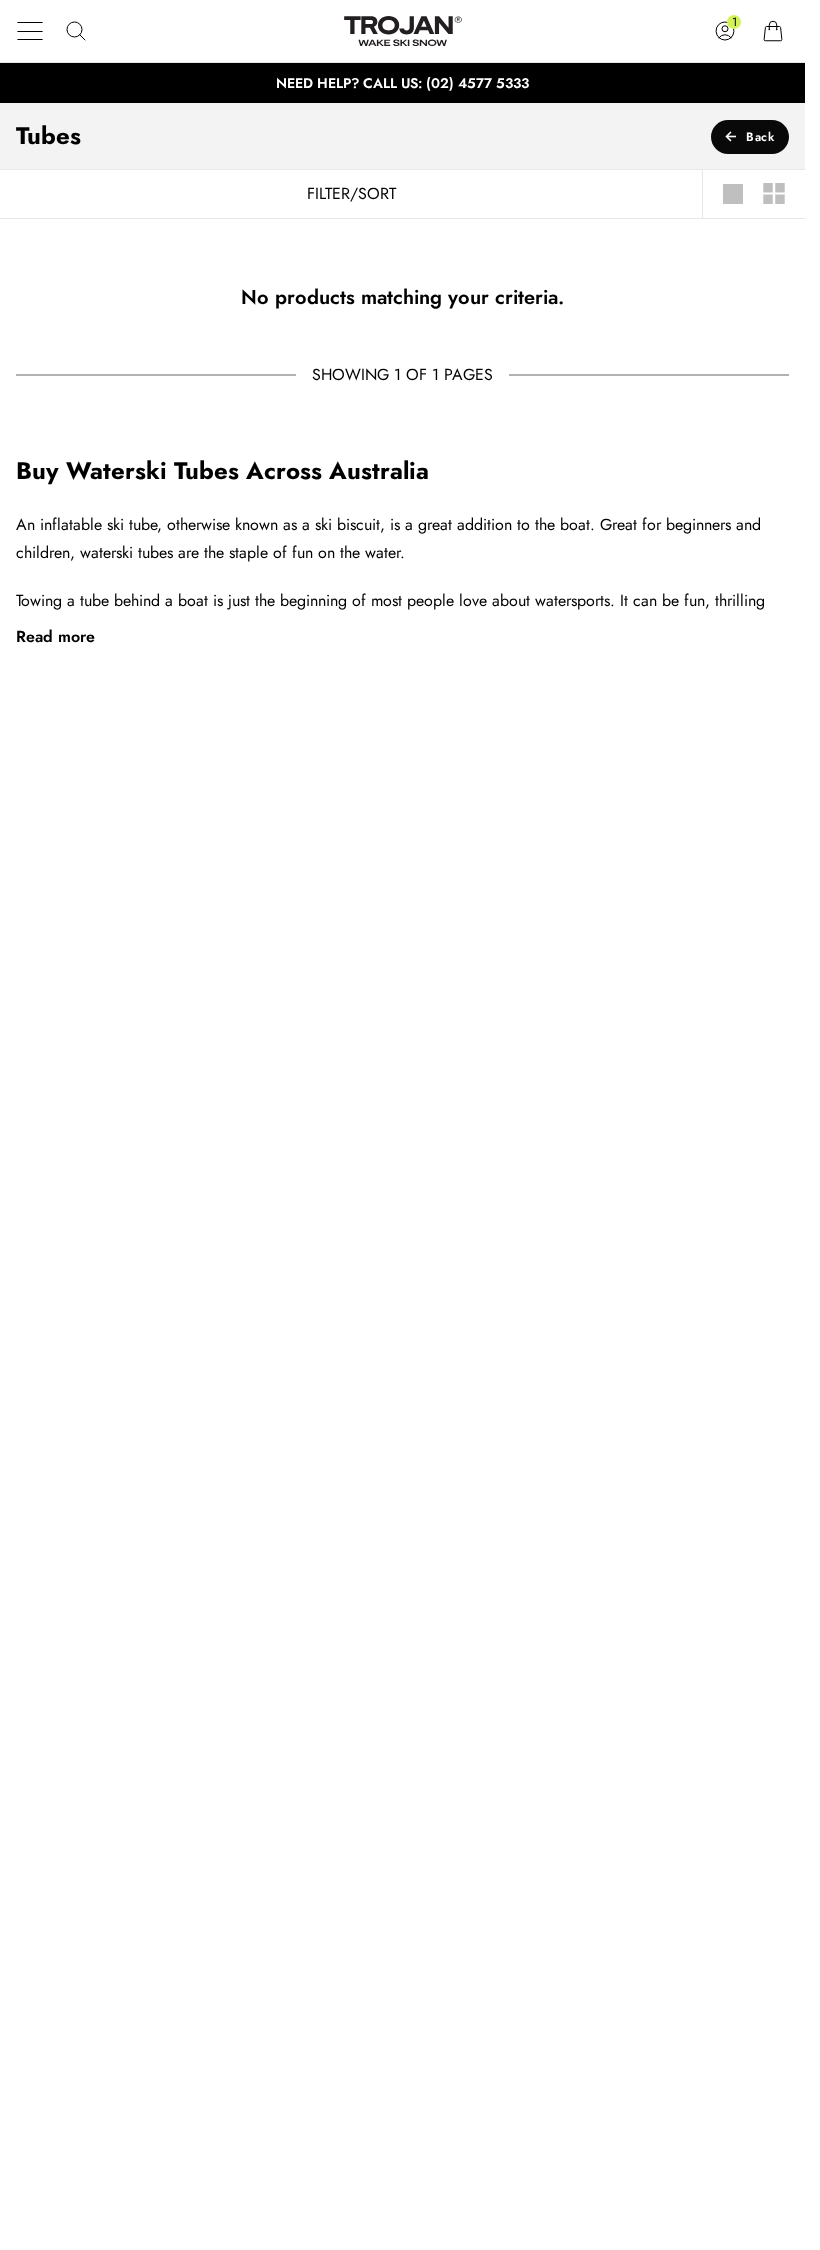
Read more (55, 636)
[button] (30, 31)
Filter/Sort (351, 194)
